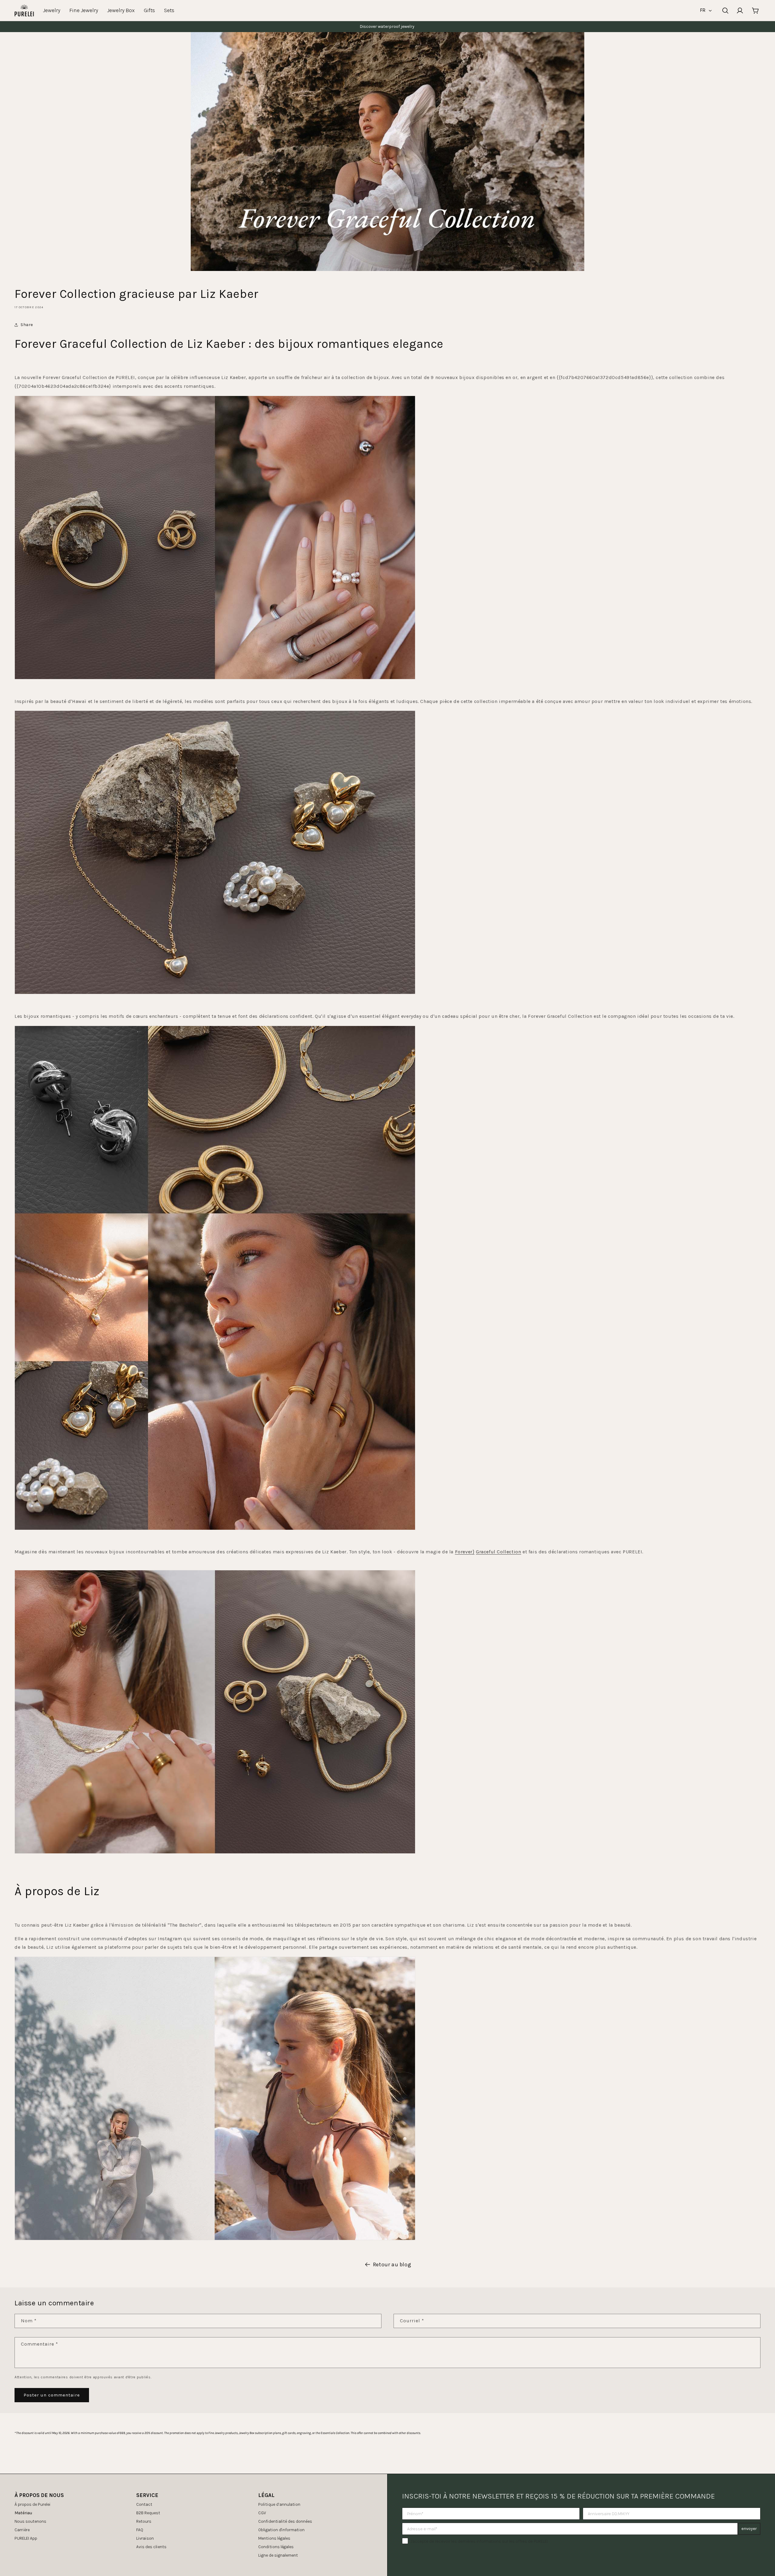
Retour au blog (392, 2264)
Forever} (465, 1552)
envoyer (749, 2529)
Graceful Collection (498, 1552)
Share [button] (27, 325)
